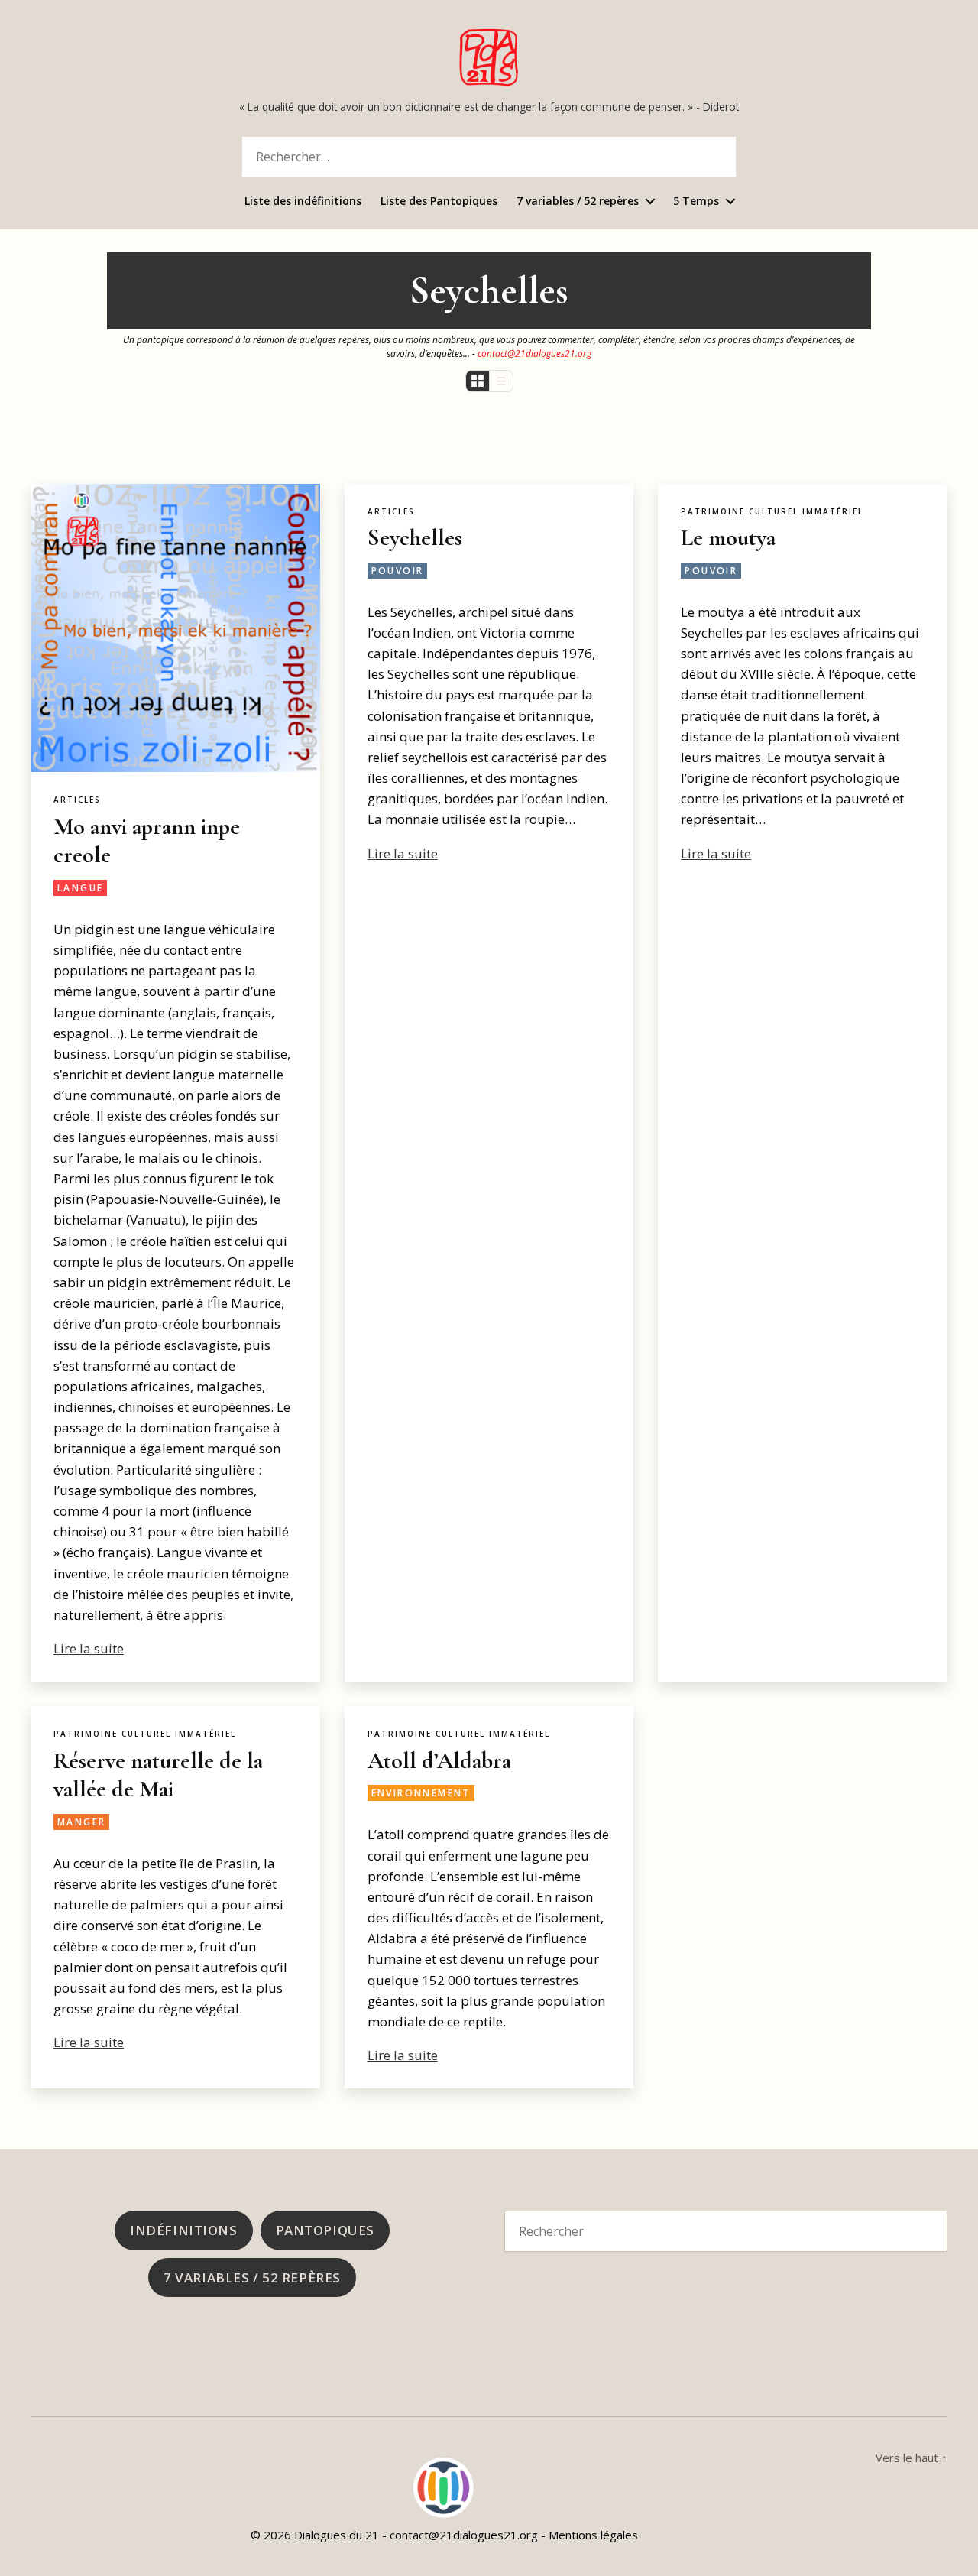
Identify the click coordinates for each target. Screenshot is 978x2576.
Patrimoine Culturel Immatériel (772, 512)
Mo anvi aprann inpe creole (147, 841)
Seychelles (415, 538)
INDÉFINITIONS (183, 2230)
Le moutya (728, 538)
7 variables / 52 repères (578, 201)
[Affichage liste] (501, 381)
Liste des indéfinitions (303, 201)
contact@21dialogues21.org (534, 353)
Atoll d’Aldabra (439, 1761)
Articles (77, 800)
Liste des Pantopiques (439, 201)
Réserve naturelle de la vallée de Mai (158, 1775)
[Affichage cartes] (478, 381)
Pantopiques (325, 2230)
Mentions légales (593, 2535)
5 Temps (696, 201)
